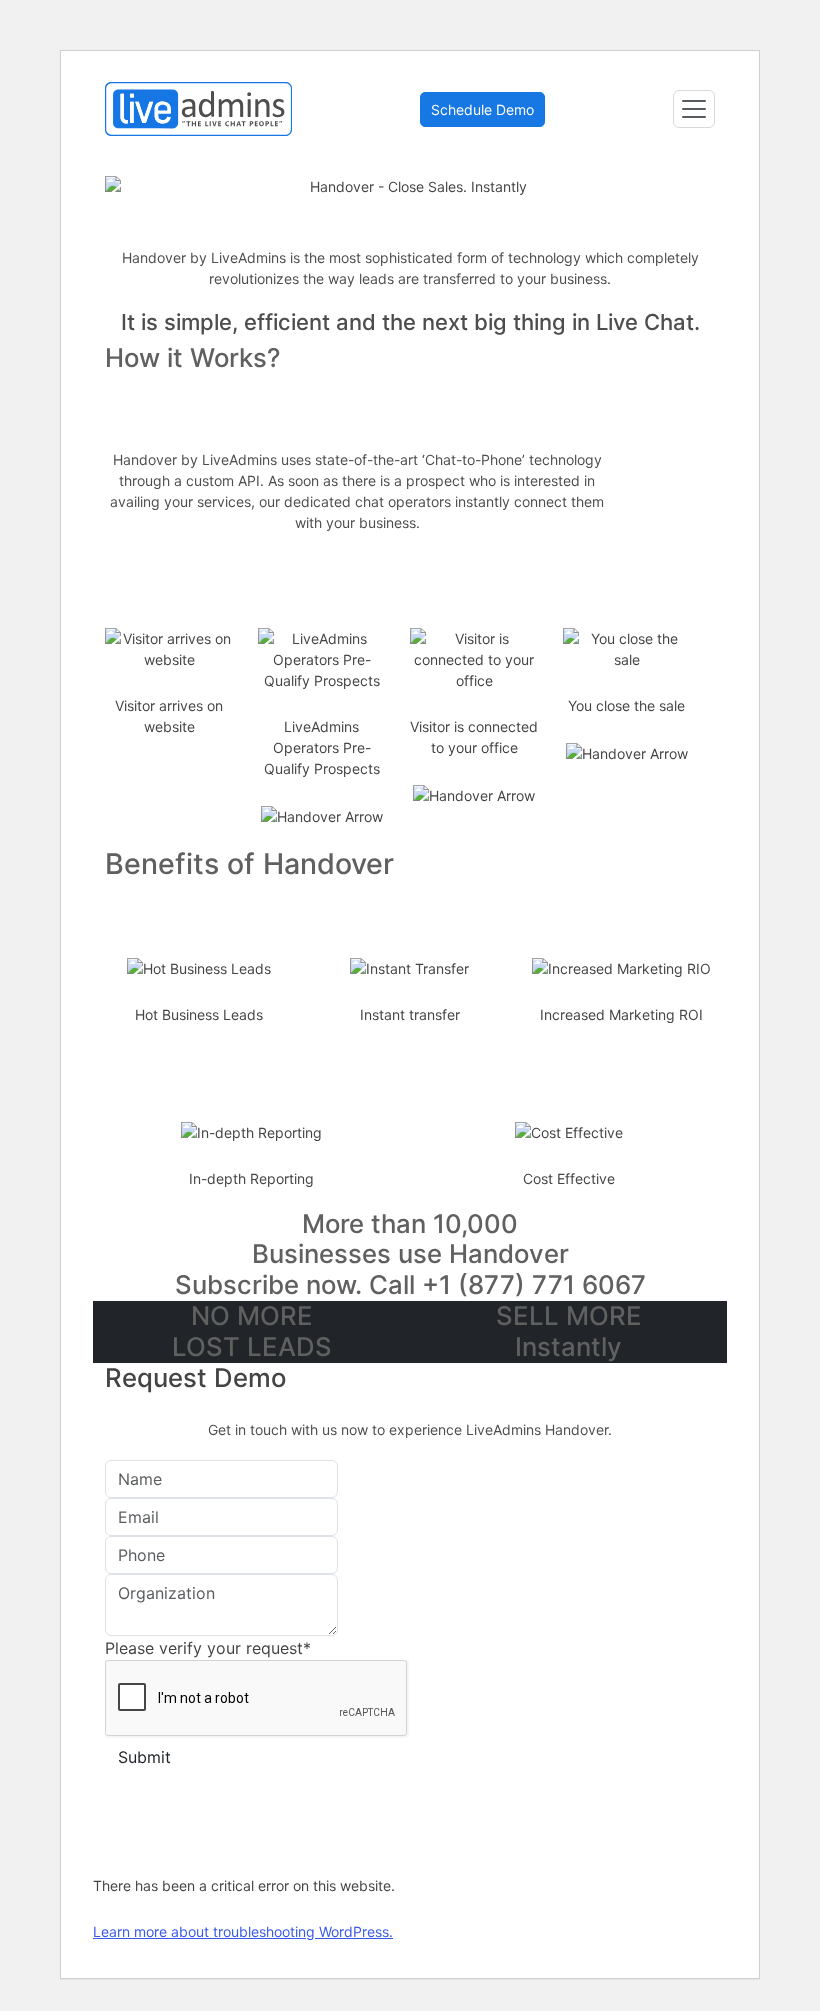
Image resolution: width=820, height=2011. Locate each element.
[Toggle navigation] (694, 109)
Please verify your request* (208, 1648)
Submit (144, 1757)
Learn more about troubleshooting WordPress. (243, 1931)
